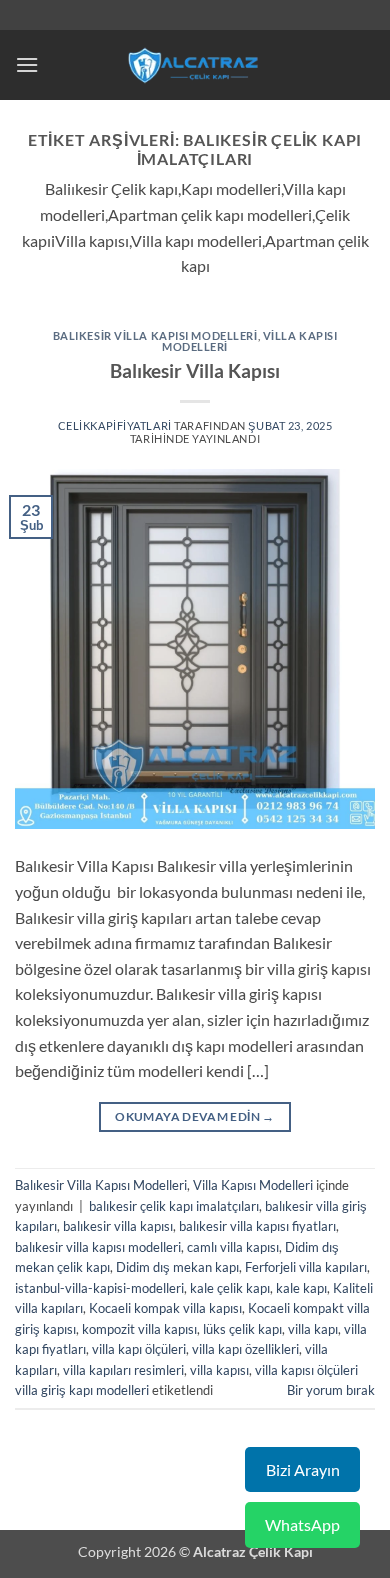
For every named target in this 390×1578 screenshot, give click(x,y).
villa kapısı (219, 1370)
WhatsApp (302, 1524)
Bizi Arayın (303, 1469)
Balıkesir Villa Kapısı (195, 370)
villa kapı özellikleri (245, 1349)
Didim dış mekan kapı (177, 1267)
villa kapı (313, 1329)
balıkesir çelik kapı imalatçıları (174, 1206)
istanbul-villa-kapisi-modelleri (99, 1288)
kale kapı (301, 1288)
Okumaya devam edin (194, 1116)
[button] (27, 64)
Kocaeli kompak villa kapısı (165, 1308)
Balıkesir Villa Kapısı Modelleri (155, 335)
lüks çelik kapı (242, 1329)
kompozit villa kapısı (139, 1329)
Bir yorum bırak (331, 1390)
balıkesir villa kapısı (118, 1226)
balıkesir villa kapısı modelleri (98, 1247)
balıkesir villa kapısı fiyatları (257, 1226)
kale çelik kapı (230, 1288)
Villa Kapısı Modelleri (253, 1185)
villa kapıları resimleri (123, 1370)
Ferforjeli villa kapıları (306, 1267)
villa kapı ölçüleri (139, 1349)
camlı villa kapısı (233, 1247)
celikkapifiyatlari (115, 425)
